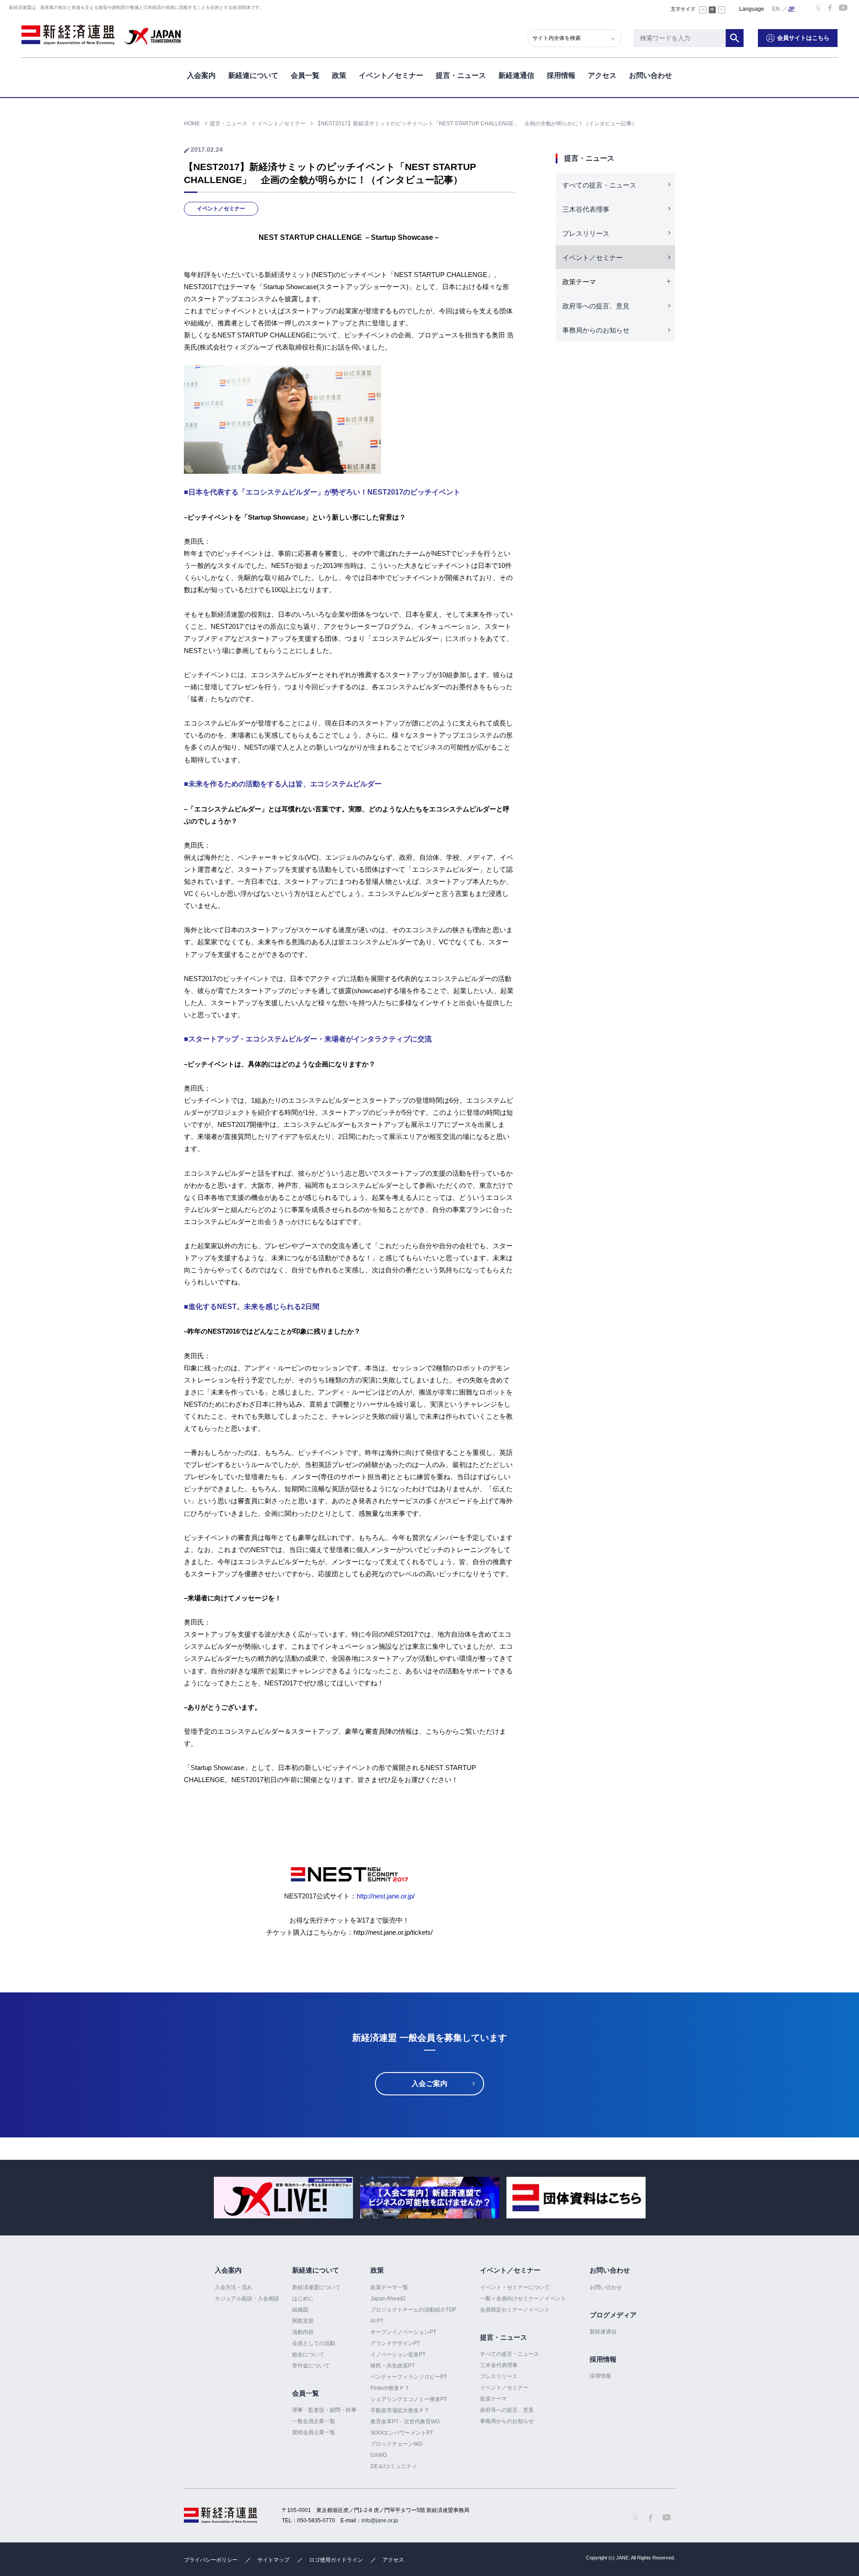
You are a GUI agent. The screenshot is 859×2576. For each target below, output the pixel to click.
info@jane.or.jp (380, 2521)
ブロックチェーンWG (396, 2444)
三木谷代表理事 (586, 209)
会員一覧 (305, 75)
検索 (735, 38)
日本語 (791, 9)
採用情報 (561, 75)
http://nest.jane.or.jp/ (386, 1896)
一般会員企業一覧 (314, 2421)
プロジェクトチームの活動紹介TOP (413, 2310)
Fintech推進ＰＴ (390, 2388)
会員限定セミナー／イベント (515, 2310)
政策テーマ (493, 2399)
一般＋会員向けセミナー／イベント (523, 2299)
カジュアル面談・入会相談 (247, 2299)
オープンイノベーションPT (403, 2332)
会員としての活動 (314, 2343)
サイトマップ (273, 2560)
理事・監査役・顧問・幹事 (324, 2410)
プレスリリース (586, 233)
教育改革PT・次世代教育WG (405, 2422)
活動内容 (303, 2332)
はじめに (303, 2299)
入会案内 (201, 75)
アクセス (602, 75)
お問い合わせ (651, 75)
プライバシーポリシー (211, 2560)
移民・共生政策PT (393, 2366)
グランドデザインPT (395, 2343)
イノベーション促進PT (398, 2354)
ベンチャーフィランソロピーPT (409, 2377)
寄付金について (311, 2366)
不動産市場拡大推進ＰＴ (400, 2410)
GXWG (379, 2455)
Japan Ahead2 (388, 2299)
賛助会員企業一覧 (314, 2432)
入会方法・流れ (234, 2287)
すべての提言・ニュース (599, 185)
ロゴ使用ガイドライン (336, 2560)
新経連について (253, 75)
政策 (339, 75)
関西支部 (303, 2321)
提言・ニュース (461, 75)
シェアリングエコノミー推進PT (409, 2399)
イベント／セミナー (391, 75)
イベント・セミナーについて (515, 2287)
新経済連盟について (316, 2287)
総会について (308, 2354)
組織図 (300, 2310)
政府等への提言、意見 (596, 306)
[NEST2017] (349, 1865)
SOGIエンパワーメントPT (402, 2433)
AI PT (377, 2321)
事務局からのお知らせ (596, 330)
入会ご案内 (429, 2083)
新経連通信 (516, 75)
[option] (283, 2198)
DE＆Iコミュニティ (394, 2466)
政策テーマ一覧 (389, 2287)
